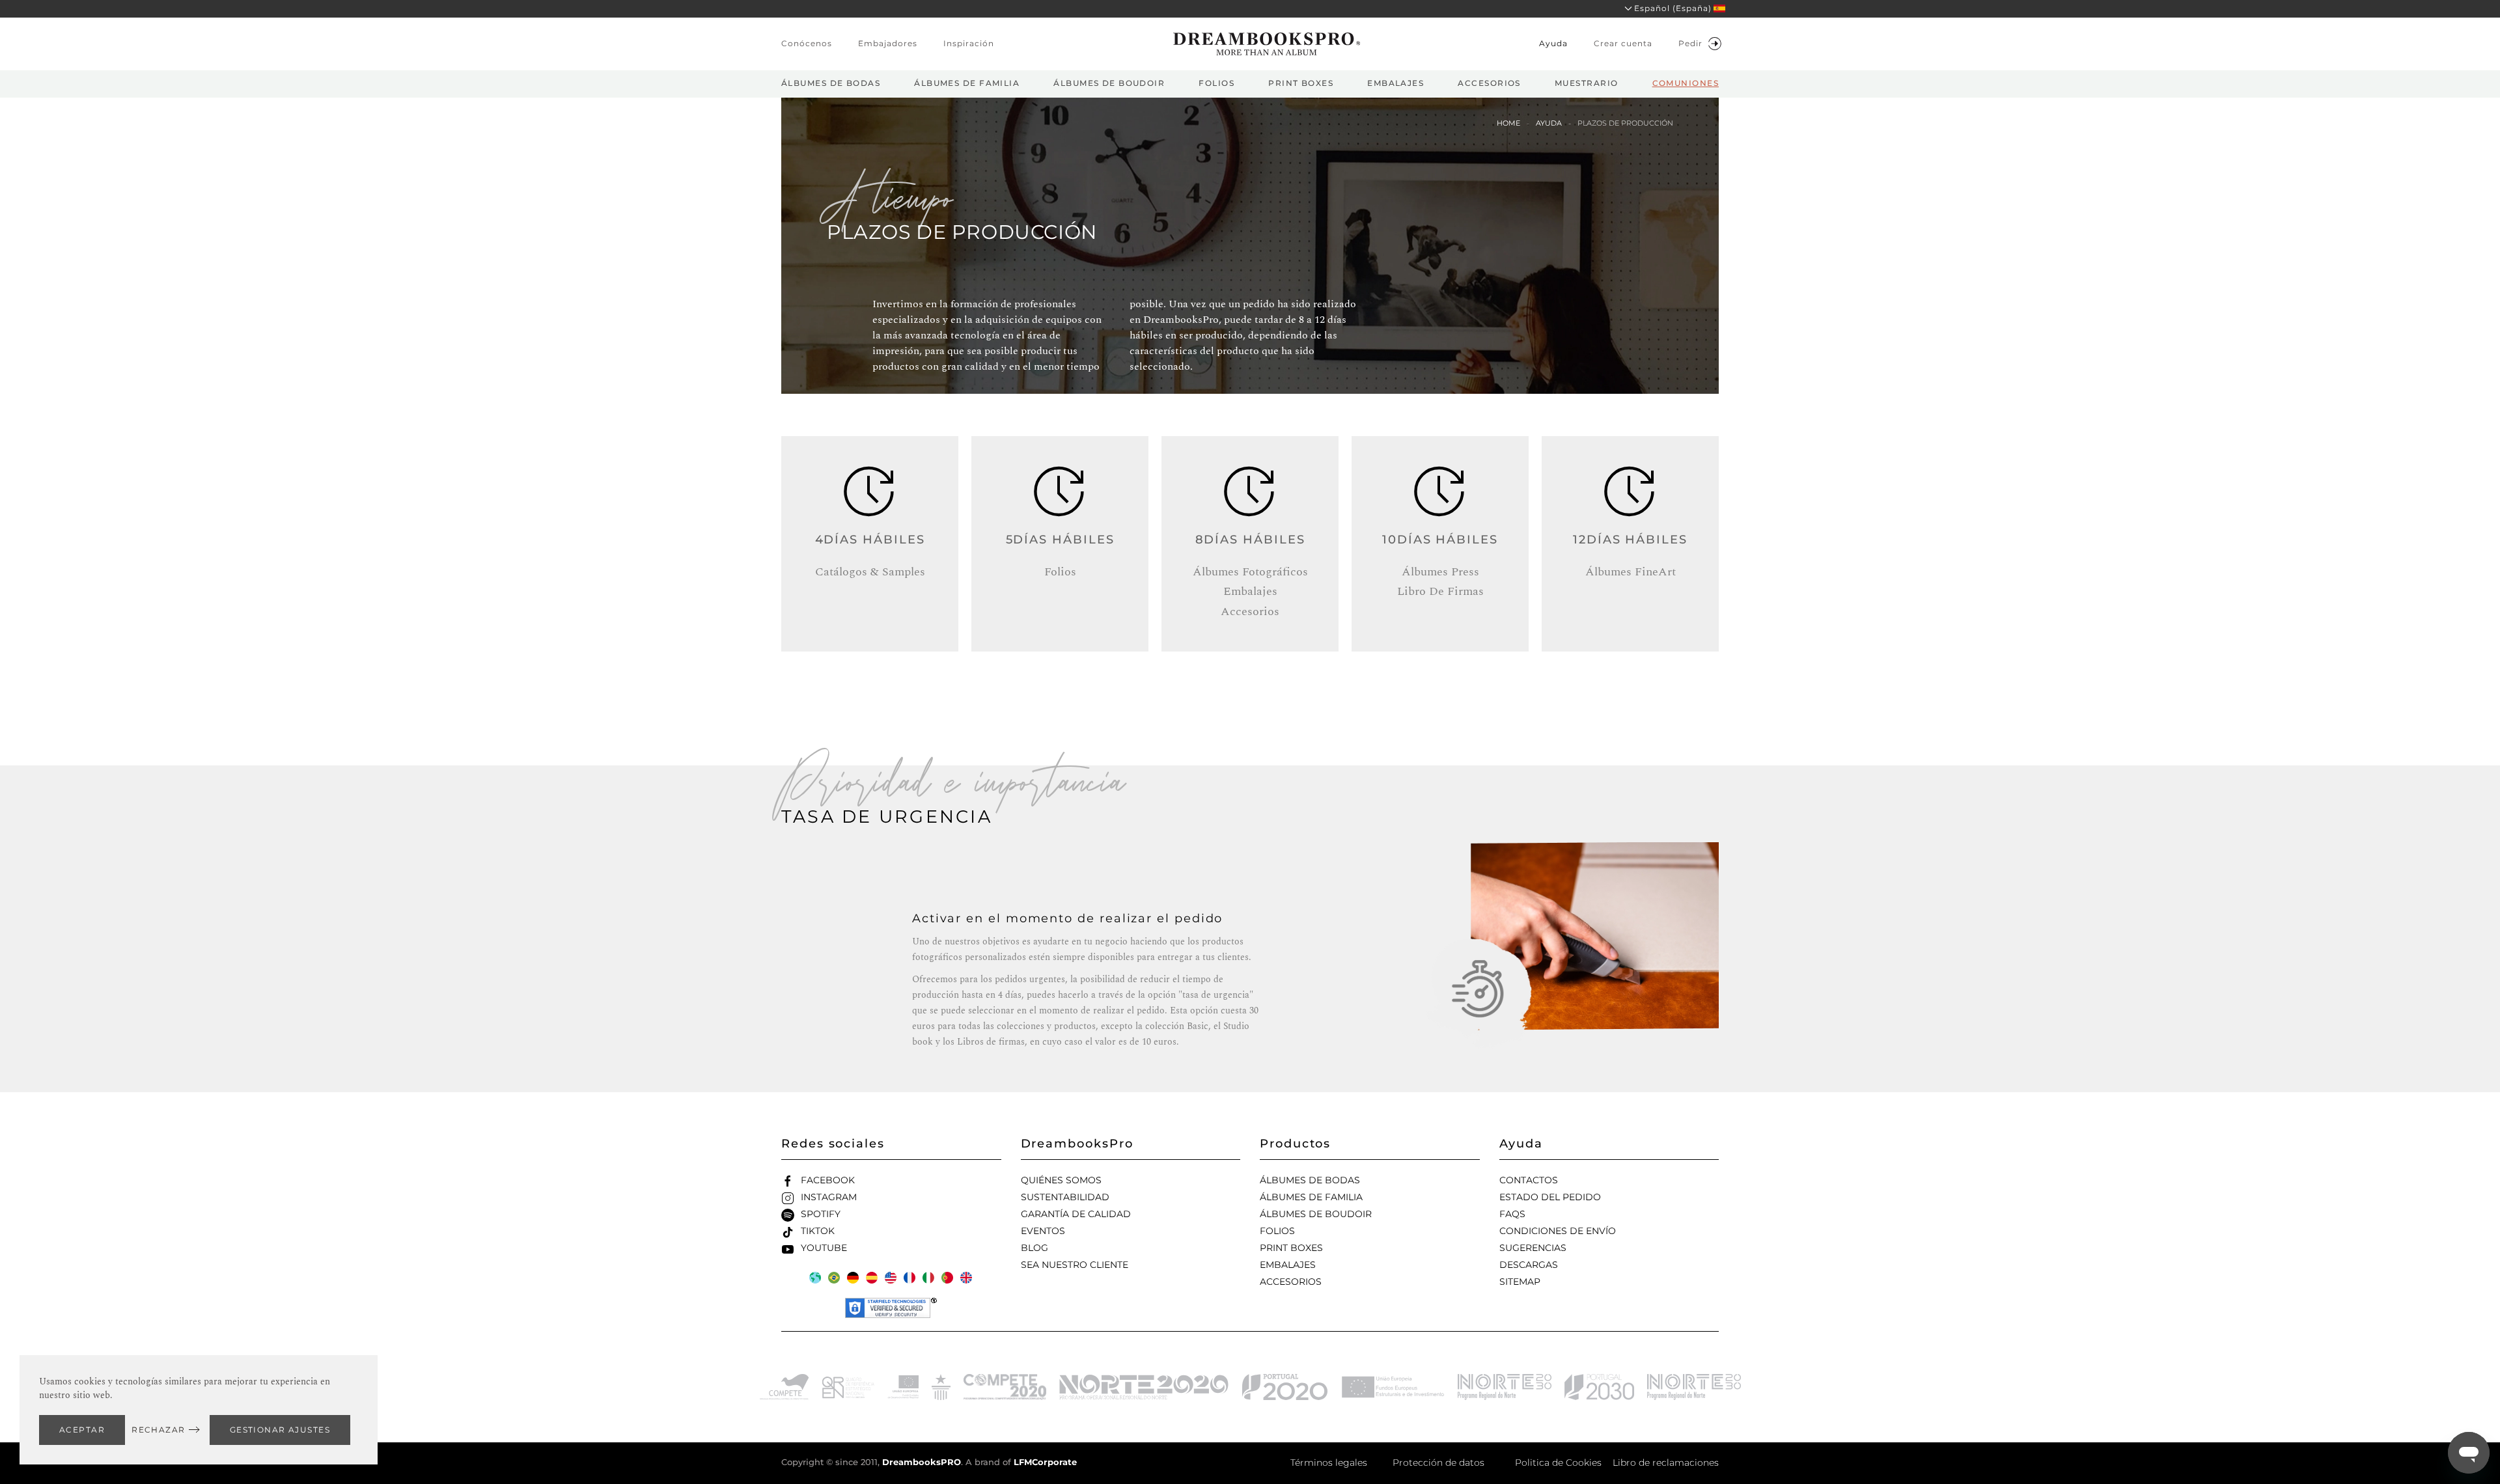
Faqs (1512, 1214)
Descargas (1529, 1265)
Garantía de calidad (1076, 1214)
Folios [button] (1216, 83)
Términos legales (1329, 1463)
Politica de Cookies (1558, 1463)
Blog (1035, 1248)
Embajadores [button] (888, 43)
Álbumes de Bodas (1310, 1180)
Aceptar (82, 1430)
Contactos (1529, 1180)
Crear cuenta (1623, 43)
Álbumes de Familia (1311, 1197)
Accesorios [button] (1489, 83)
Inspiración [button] (969, 43)
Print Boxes (1291, 1248)
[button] (1671, 9)
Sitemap (1520, 1282)
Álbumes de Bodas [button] (831, 83)
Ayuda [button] (1553, 43)
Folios (1277, 1231)
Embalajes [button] (1396, 83)
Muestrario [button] (1586, 83)
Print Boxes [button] (1301, 83)
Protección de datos (1438, 1463)
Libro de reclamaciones (1666, 1463)
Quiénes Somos (1061, 1180)
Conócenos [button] (807, 43)
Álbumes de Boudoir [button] (1109, 83)
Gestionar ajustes (280, 1430)
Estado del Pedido (1550, 1197)
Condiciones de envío (1558, 1231)
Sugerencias (1533, 1248)
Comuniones (1686, 83)
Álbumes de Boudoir (1316, 1214)
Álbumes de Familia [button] (967, 83)
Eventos (1043, 1231)
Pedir (1690, 43)
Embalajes (1288, 1265)
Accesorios (1291, 1282)
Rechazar (159, 1430)
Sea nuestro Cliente (1075, 1265)
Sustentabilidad (1065, 1197)
